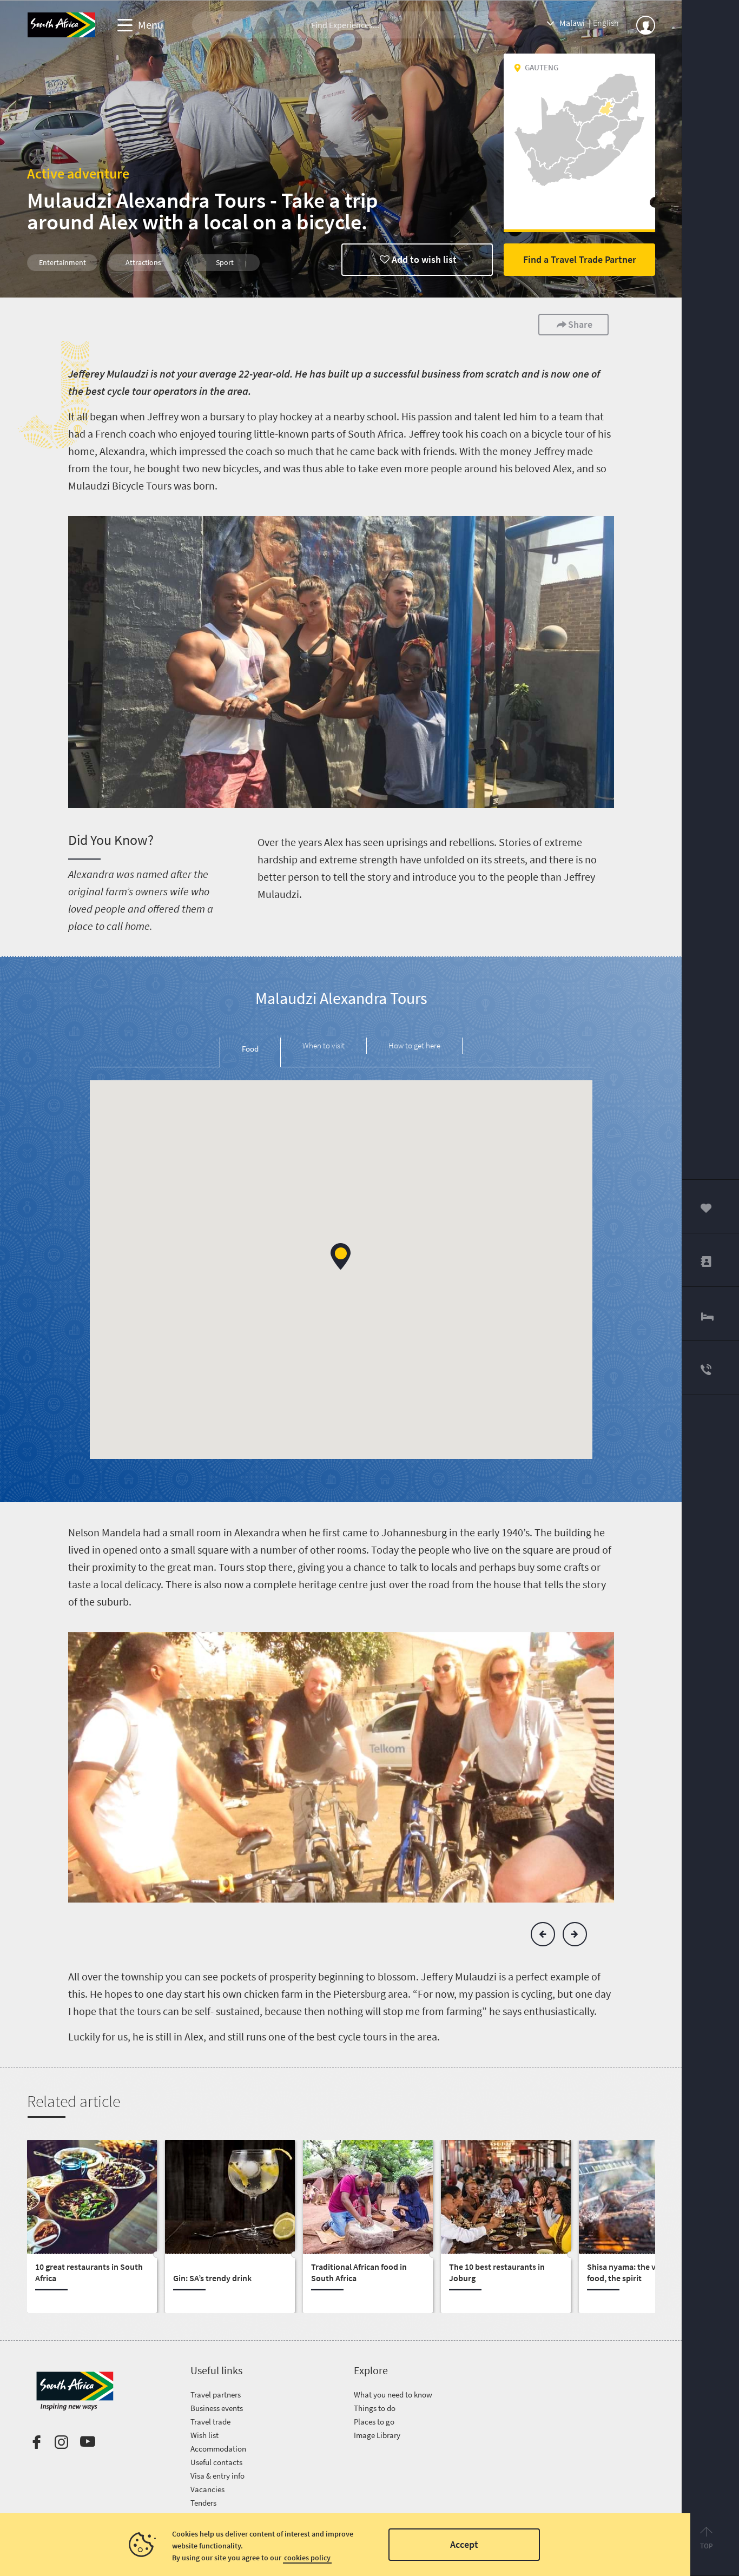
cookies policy (307, 2558)
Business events (217, 2408)
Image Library (377, 2435)
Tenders (203, 2503)
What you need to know (393, 2395)
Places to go (374, 2422)
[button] (341, 1256)
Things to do (375, 2408)
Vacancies (207, 2489)
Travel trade (210, 2422)
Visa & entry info (217, 2476)
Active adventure (78, 173)
